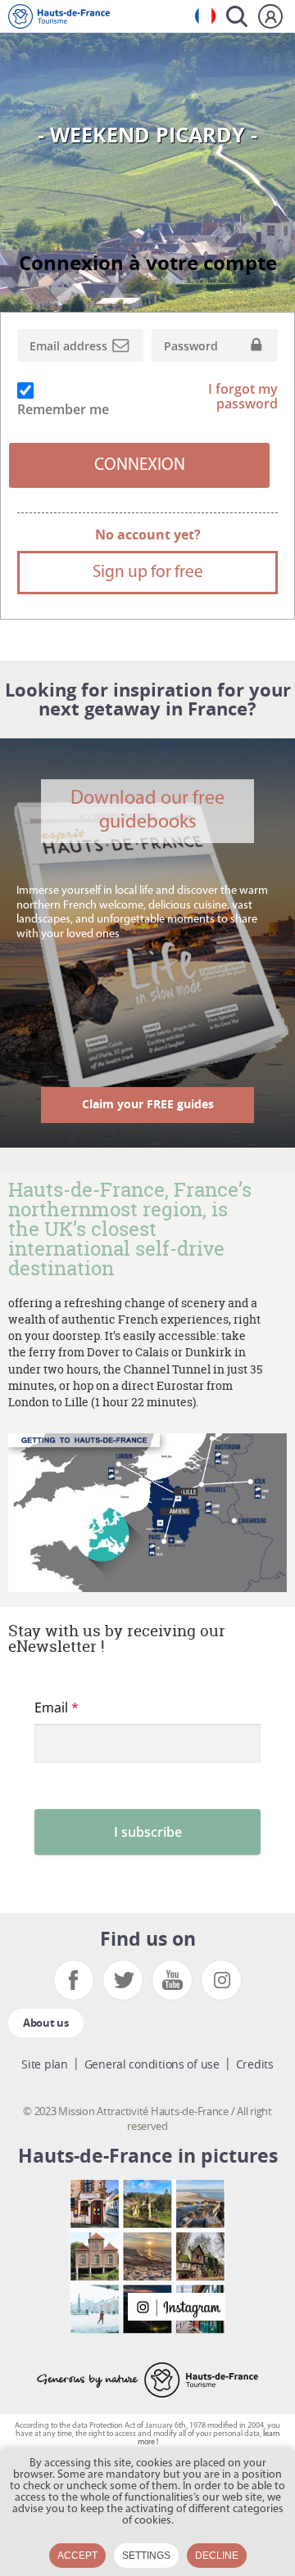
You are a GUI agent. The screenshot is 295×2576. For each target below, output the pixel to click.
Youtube (172, 1980)
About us (46, 2023)
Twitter (123, 1980)
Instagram (221, 1980)
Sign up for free (148, 573)
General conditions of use (152, 2064)
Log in (270, 16)
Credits (255, 2064)
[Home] (59, 16)
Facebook (74, 1980)
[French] (205, 16)
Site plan (44, 2064)
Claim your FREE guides (148, 1104)
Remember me (63, 409)
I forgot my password (243, 397)
